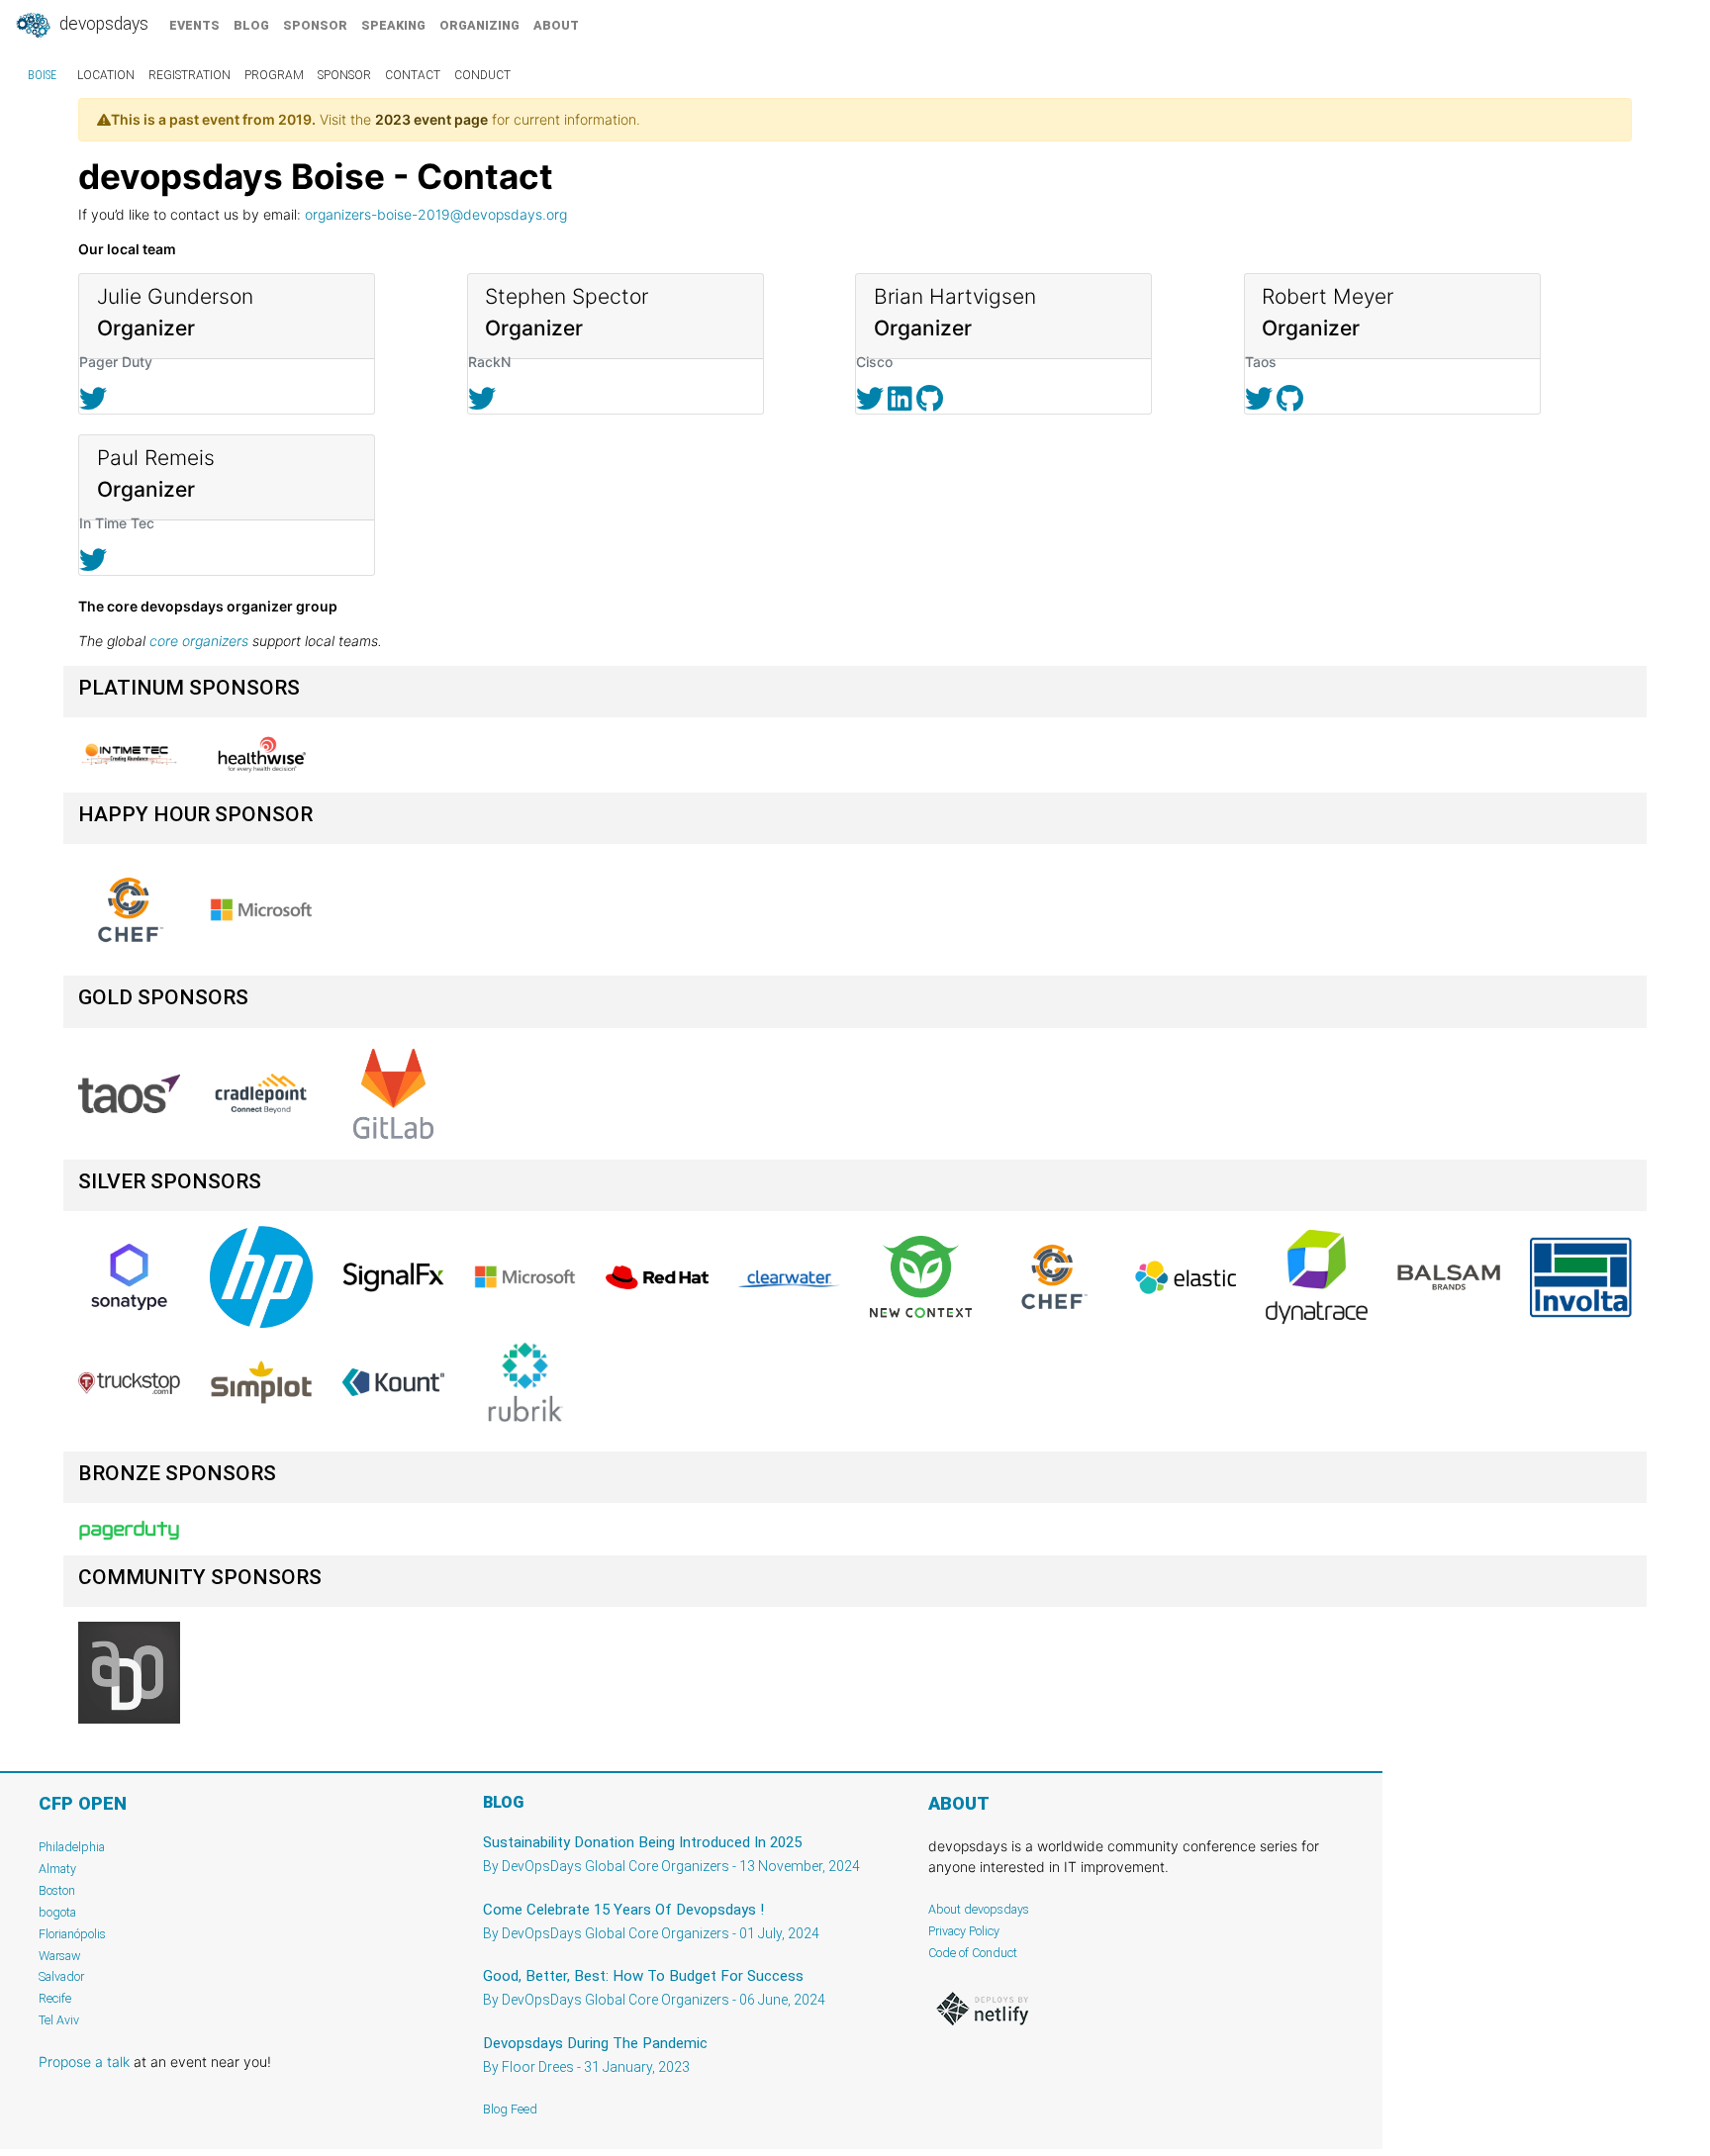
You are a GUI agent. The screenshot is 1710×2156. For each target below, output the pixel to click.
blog (251, 25)
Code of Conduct (973, 1953)
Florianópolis (72, 1934)
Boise (42, 75)
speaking (393, 25)
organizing (479, 25)
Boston (57, 1890)
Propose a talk (84, 2062)
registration (190, 75)
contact (413, 75)
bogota (57, 1912)
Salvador (61, 1976)
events (194, 25)
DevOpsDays (102, 24)
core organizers (199, 641)
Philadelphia (72, 1847)
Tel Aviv (59, 2020)
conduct (482, 75)
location (106, 75)
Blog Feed (510, 2109)
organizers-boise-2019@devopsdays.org (436, 214)
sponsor (315, 25)
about (556, 25)
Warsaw (60, 1956)
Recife (55, 1998)
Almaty (57, 1869)
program (274, 75)
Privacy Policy (964, 1931)
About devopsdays (979, 1909)
